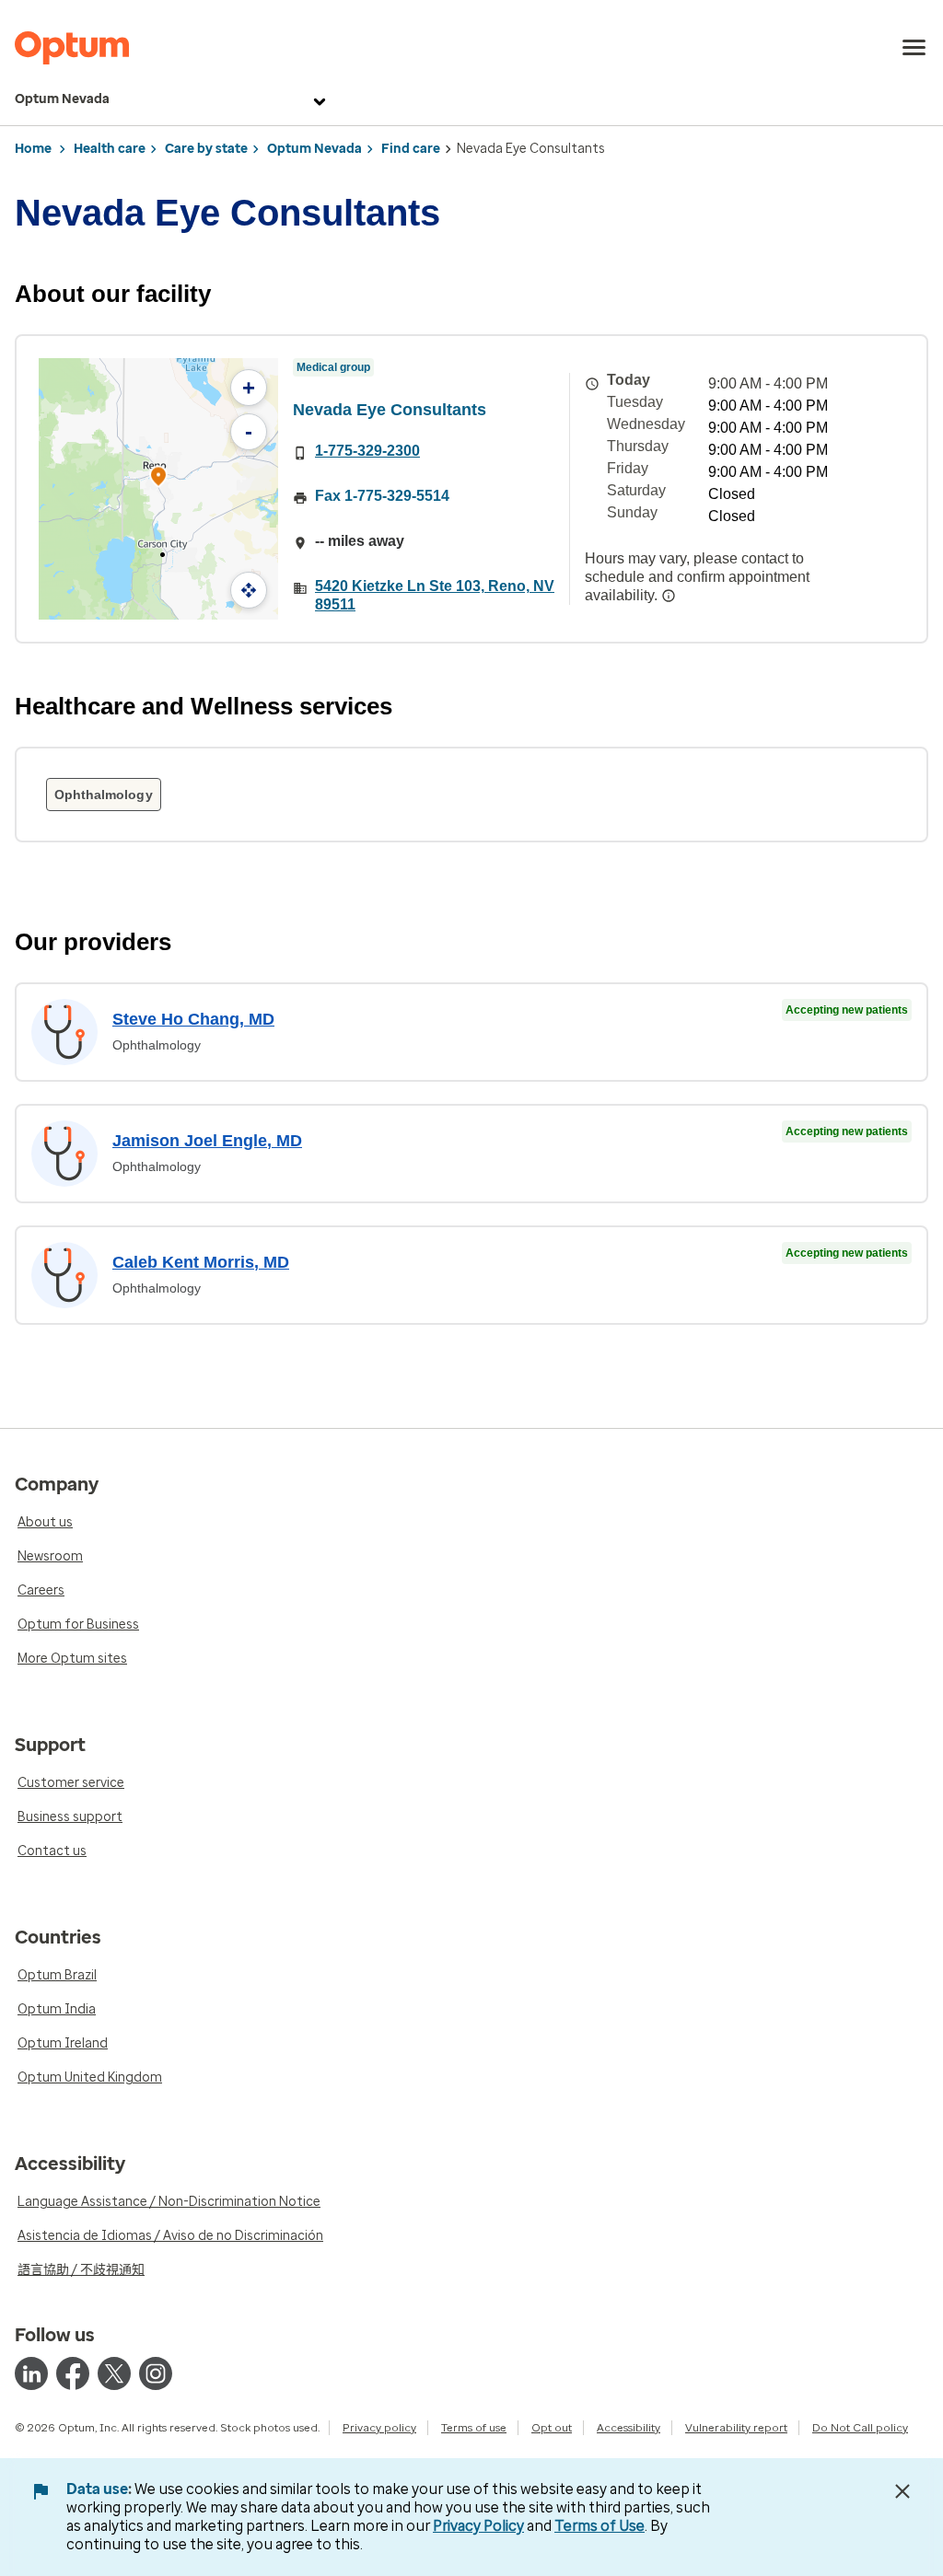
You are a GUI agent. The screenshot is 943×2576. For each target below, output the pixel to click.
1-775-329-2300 (367, 451)
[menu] (914, 48)
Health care (110, 149)
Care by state (206, 149)
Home (33, 149)
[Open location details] (158, 478)
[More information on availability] (669, 596)
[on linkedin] (31, 2373)
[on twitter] (114, 2373)
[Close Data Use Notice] (902, 2491)
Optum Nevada (62, 99)
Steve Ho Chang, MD (193, 1019)
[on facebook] (73, 2373)
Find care (411, 149)
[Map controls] (249, 590)
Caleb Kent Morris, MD (201, 1262)
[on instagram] (156, 2373)
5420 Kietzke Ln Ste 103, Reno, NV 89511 (435, 595)
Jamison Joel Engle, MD (207, 1141)
